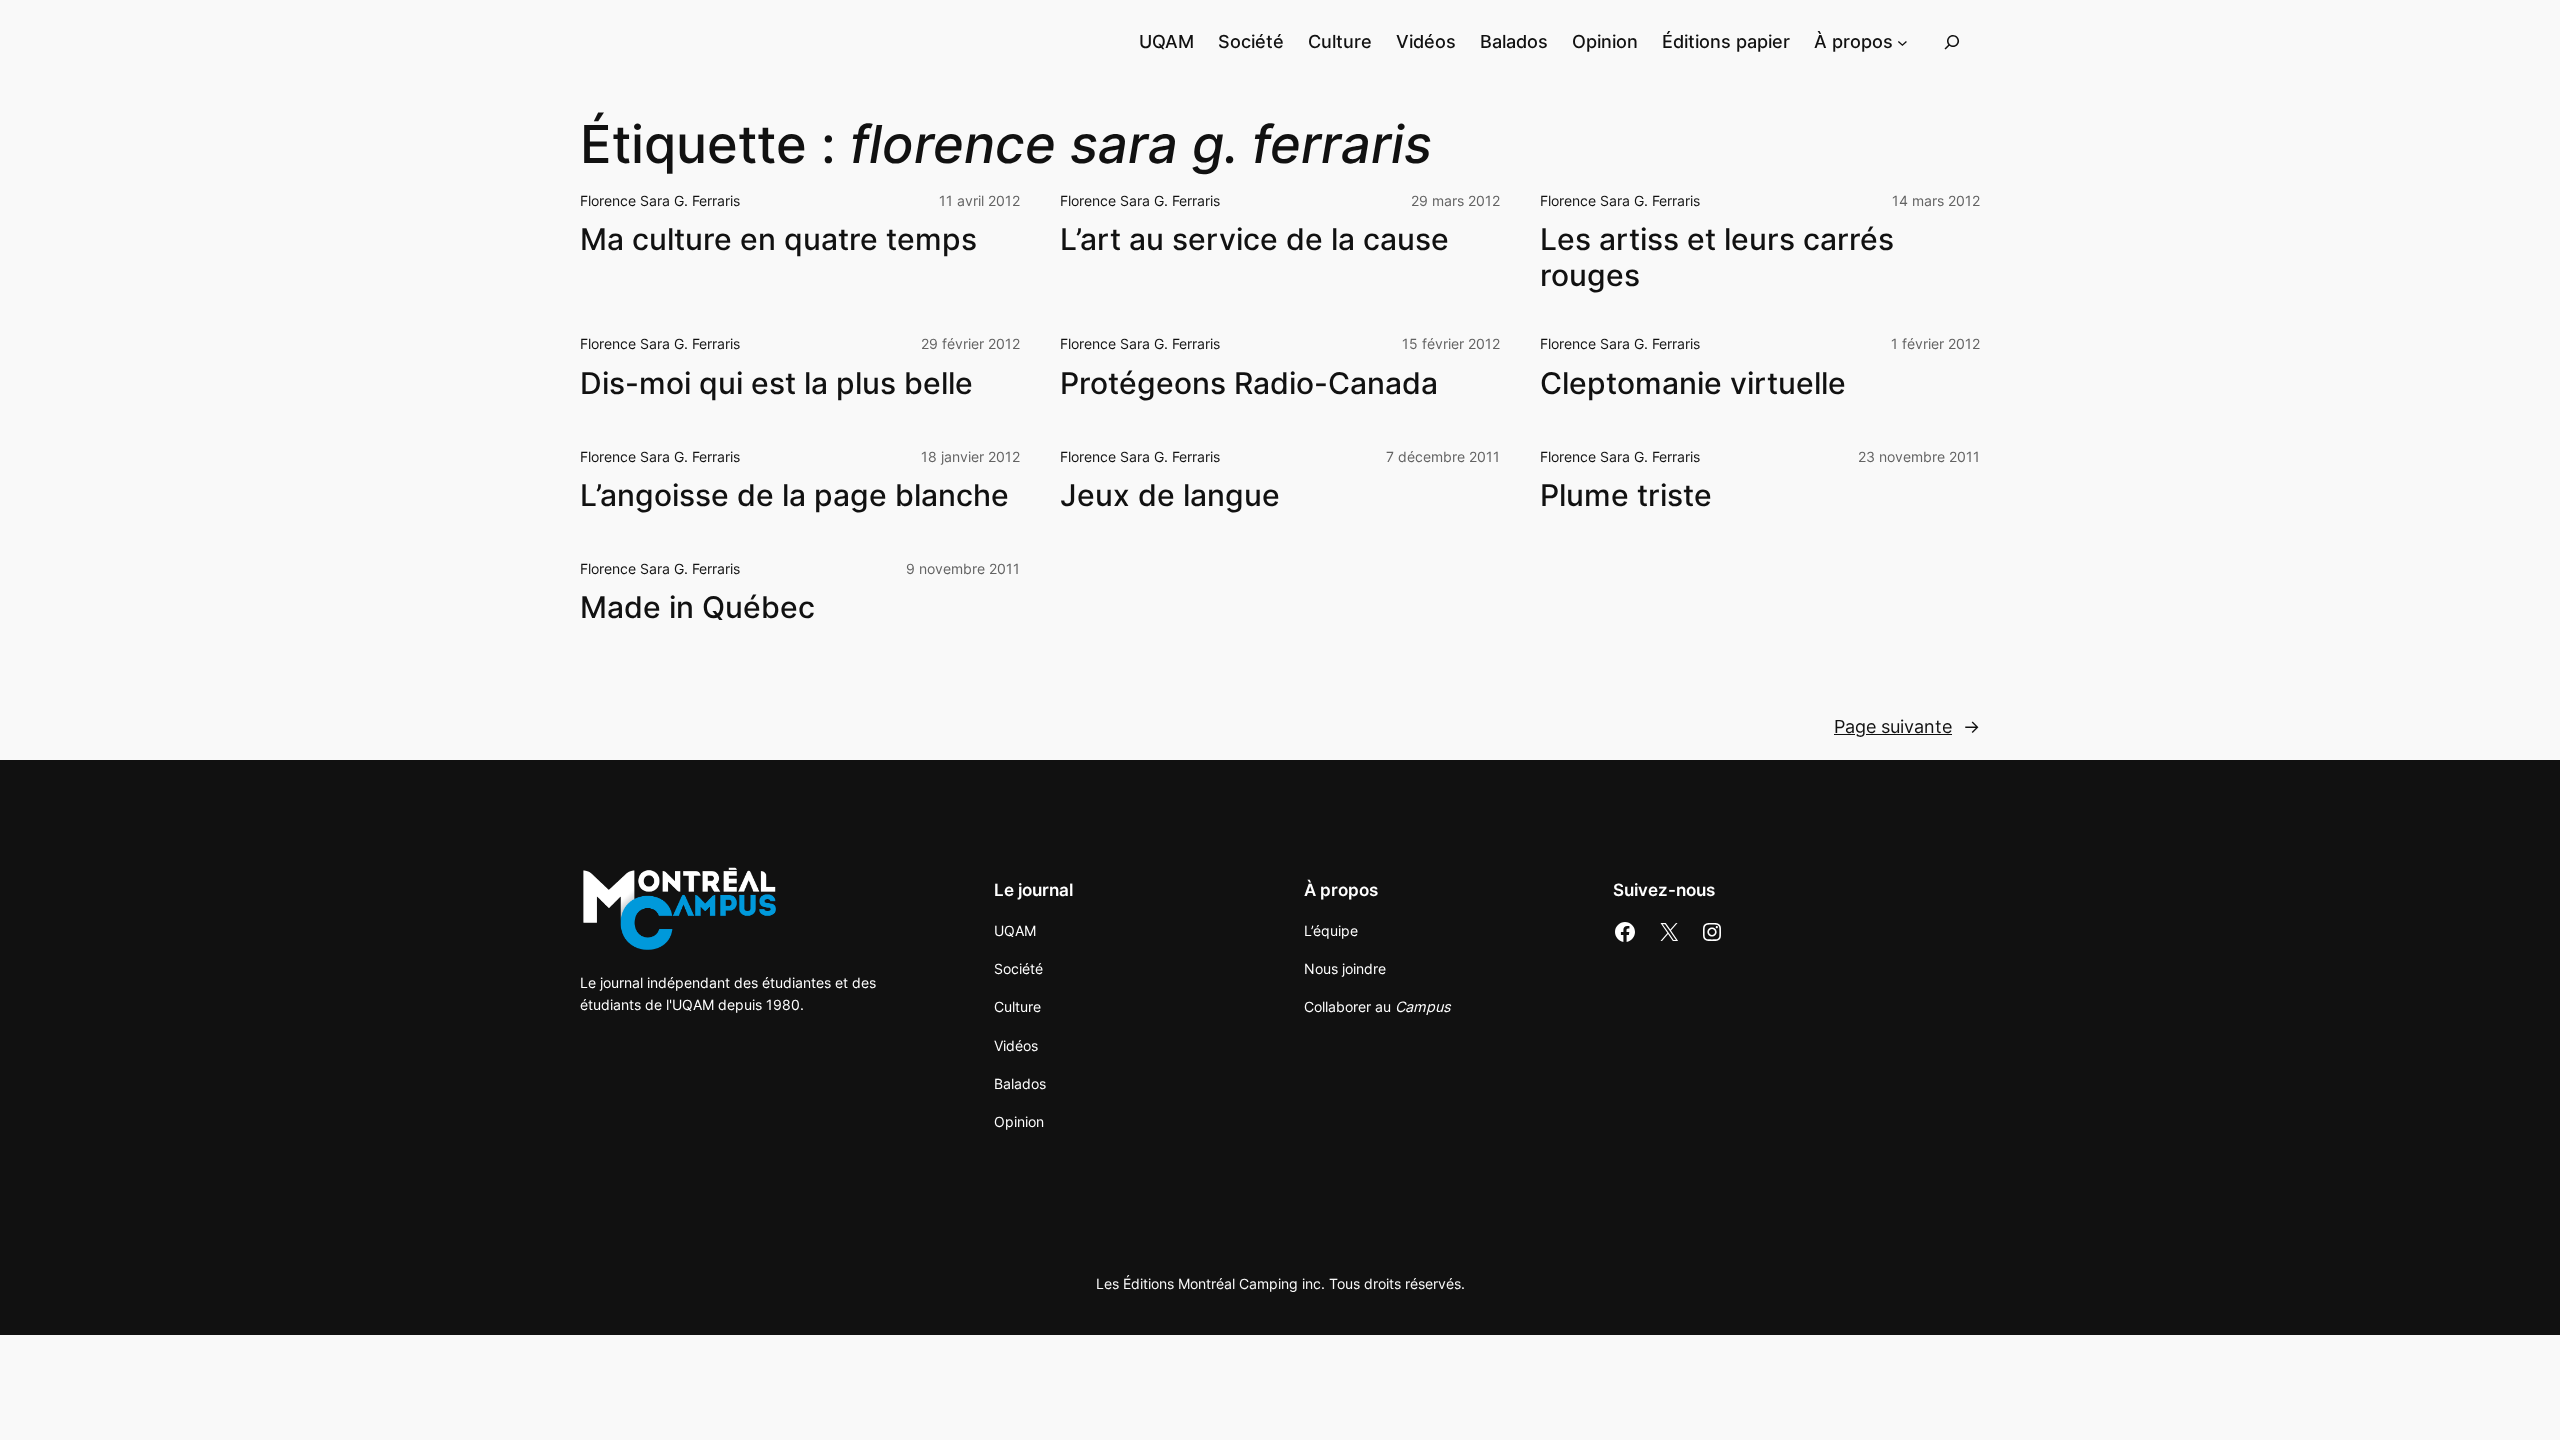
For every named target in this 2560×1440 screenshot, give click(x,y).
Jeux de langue (1170, 495)
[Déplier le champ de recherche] (1952, 41)
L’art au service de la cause (1254, 239)
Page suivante (1907, 726)
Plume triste (1626, 495)
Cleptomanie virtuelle (1693, 383)
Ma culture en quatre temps (778, 239)
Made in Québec (697, 607)
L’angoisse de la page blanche (794, 495)
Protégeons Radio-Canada (1249, 383)
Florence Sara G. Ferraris (660, 200)
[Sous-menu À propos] (1902, 41)
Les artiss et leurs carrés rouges (1717, 257)
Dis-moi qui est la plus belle (776, 383)
